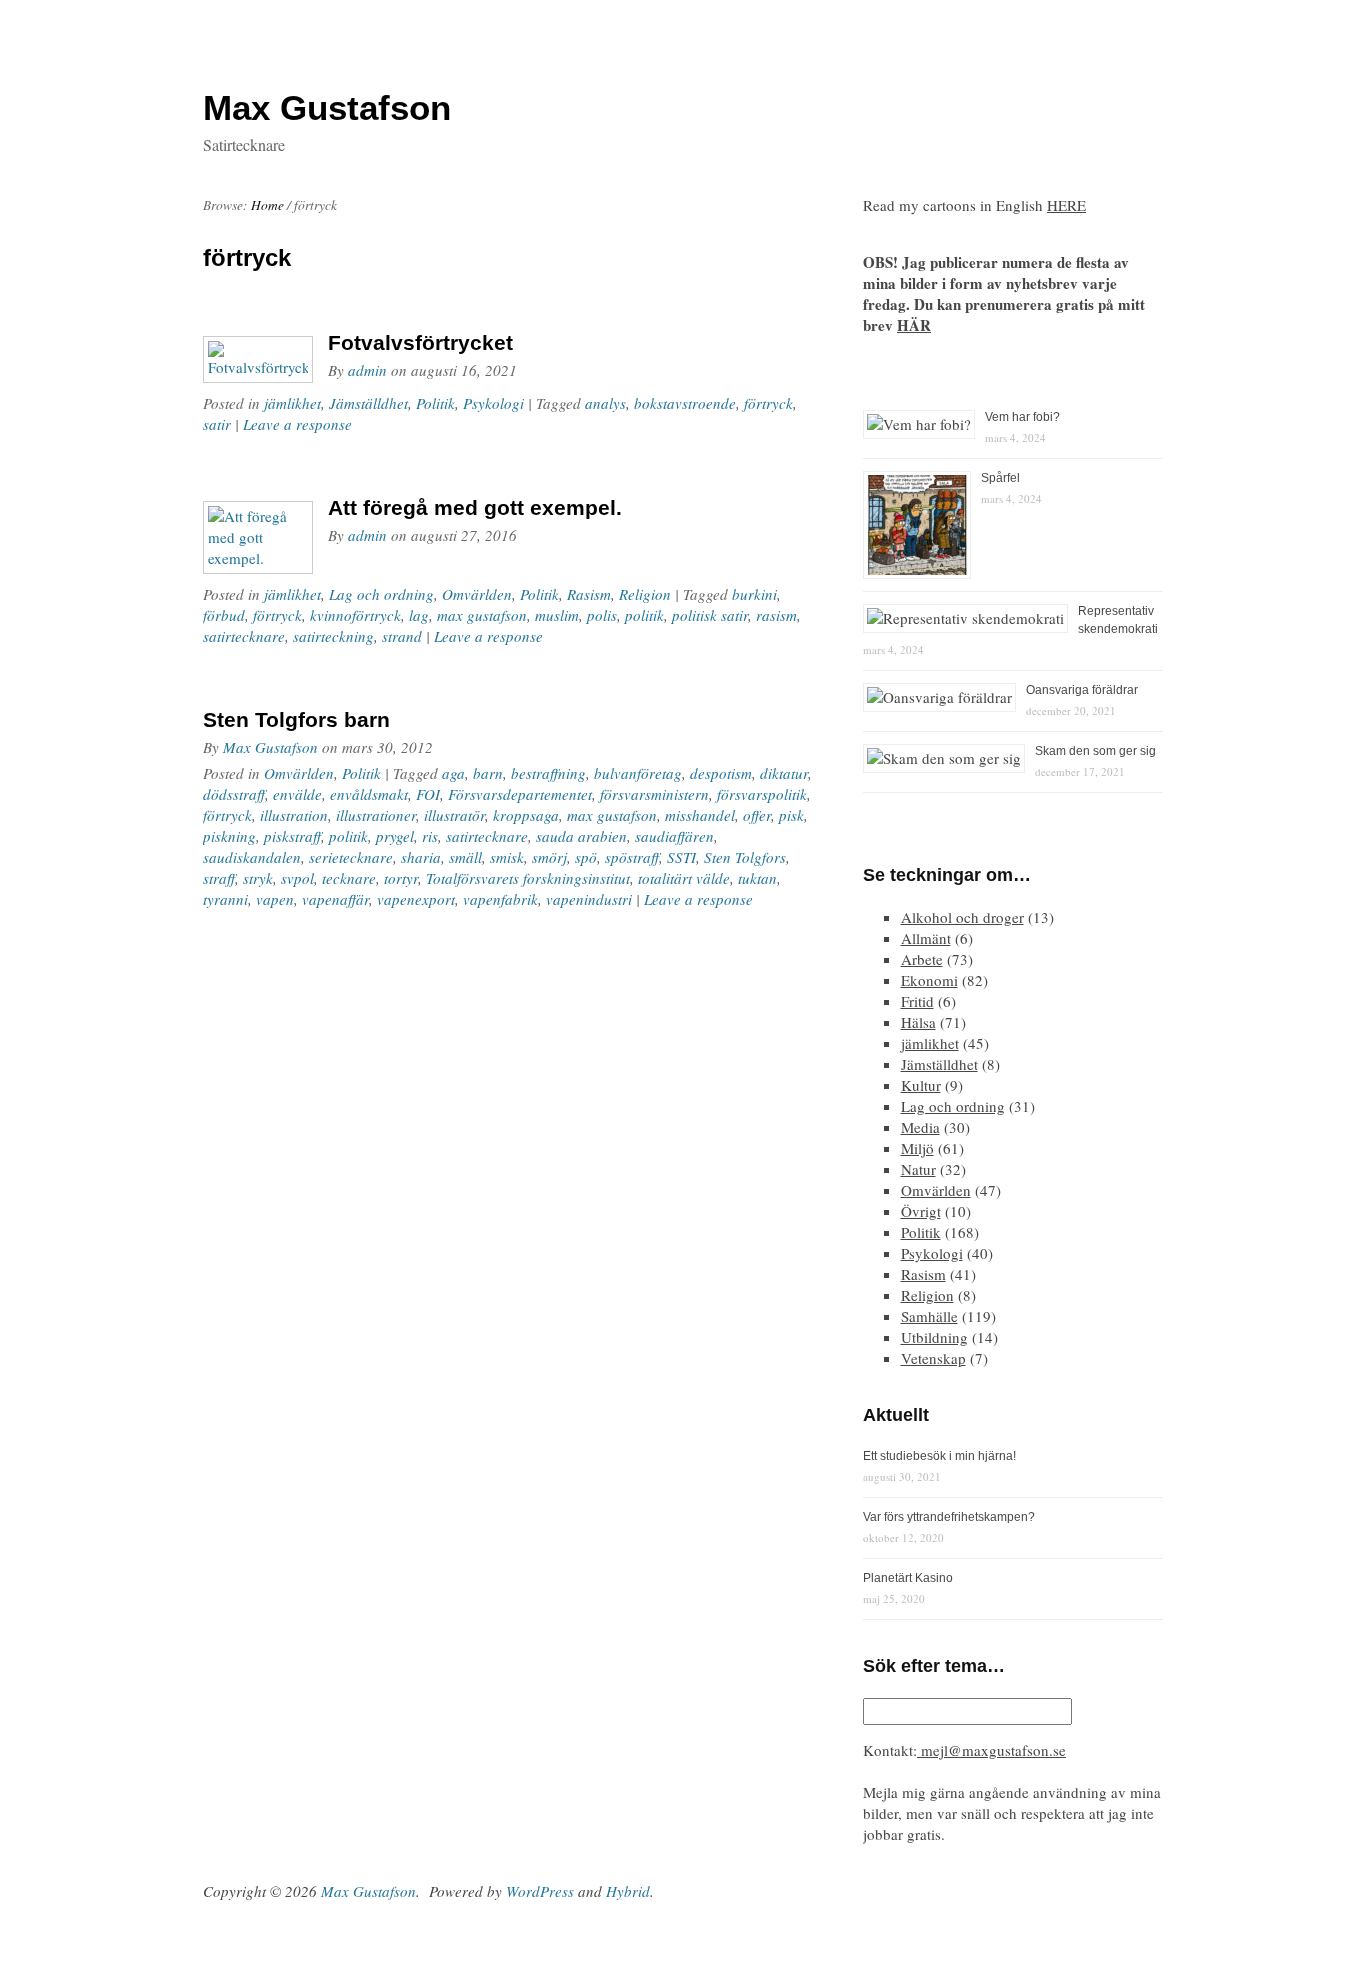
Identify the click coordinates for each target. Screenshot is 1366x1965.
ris (430, 836)
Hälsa (918, 1022)
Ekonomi (929, 980)
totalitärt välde (684, 878)
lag (419, 615)
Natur (918, 1169)
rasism (776, 615)
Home (267, 205)
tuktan (757, 878)
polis (602, 615)
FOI (428, 794)
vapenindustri (589, 899)
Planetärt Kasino (908, 1578)
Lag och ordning (381, 594)
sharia (421, 857)
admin (367, 370)
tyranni (225, 899)
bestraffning (548, 773)
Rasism (589, 594)
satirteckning (333, 636)
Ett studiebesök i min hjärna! (939, 1456)
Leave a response (297, 424)
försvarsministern (654, 794)
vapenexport (416, 899)
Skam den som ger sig (1095, 751)
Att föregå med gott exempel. (475, 507)
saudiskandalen (252, 857)
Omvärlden (477, 594)
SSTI (681, 857)
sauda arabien (581, 836)
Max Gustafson (270, 747)
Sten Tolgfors (745, 857)
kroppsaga (526, 815)
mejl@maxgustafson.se (991, 1750)
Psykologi (493, 403)
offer (757, 815)
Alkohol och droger (962, 917)
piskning (229, 836)
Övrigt (921, 1211)
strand (402, 636)
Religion (645, 594)
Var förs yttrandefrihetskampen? (949, 1517)
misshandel (700, 815)
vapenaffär (335, 899)
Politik (435, 403)
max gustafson (482, 615)
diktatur (784, 773)
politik (644, 615)
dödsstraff (234, 794)
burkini (754, 594)
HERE (1066, 205)
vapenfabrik (500, 899)
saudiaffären (674, 836)
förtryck (768, 403)
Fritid (917, 1001)
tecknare (349, 878)
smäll (465, 857)
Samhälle (929, 1316)
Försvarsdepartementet (520, 794)
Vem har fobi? (1022, 417)
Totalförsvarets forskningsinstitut (528, 878)
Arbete (922, 959)
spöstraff (632, 857)
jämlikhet (292, 403)
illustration (294, 815)
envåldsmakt (369, 794)
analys (605, 403)
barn (488, 773)
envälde (297, 794)
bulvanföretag (638, 773)
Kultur (921, 1085)
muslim (557, 615)
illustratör (454, 815)
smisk (507, 857)
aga (453, 773)
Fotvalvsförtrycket (420, 342)
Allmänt (926, 938)
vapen (275, 899)
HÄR (914, 325)
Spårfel (1000, 478)
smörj (549, 857)
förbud (224, 615)
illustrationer (376, 815)
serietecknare (351, 857)
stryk (258, 878)
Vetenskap (933, 1358)
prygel (395, 836)
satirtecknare (244, 636)
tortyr (401, 878)
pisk (791, 815)
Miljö (917, 1148)
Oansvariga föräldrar (1082, 690)
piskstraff (292, 836)
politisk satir (710, 615)
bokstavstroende (685, 403)
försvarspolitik (762, 794)
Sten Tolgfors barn (296, 719)
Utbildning (934, 1337)
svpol (297, 878)
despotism (721, 773)
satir (217, 424)
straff (219, 878)
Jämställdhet (368, 403)
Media (920, 1127)
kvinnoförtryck (355, 615)
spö (586, 857)
